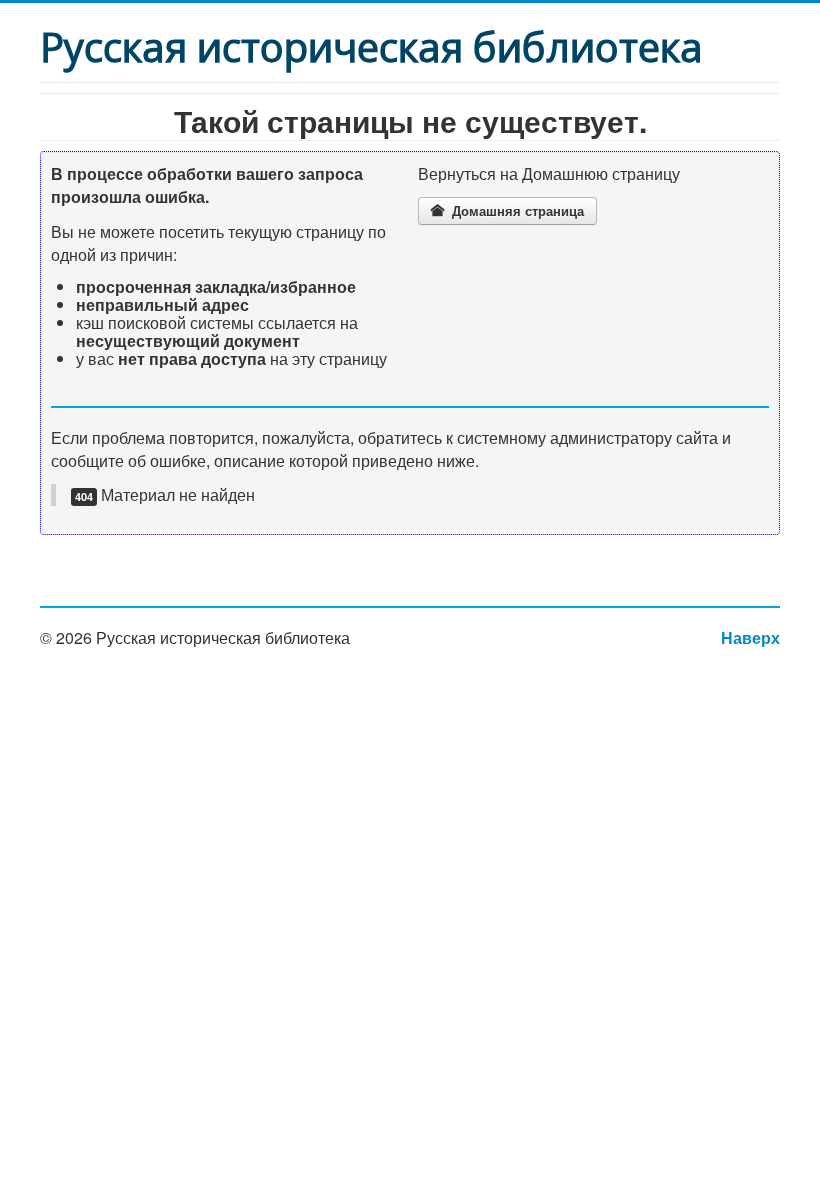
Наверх (750, 637)
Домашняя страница (516, 210)
